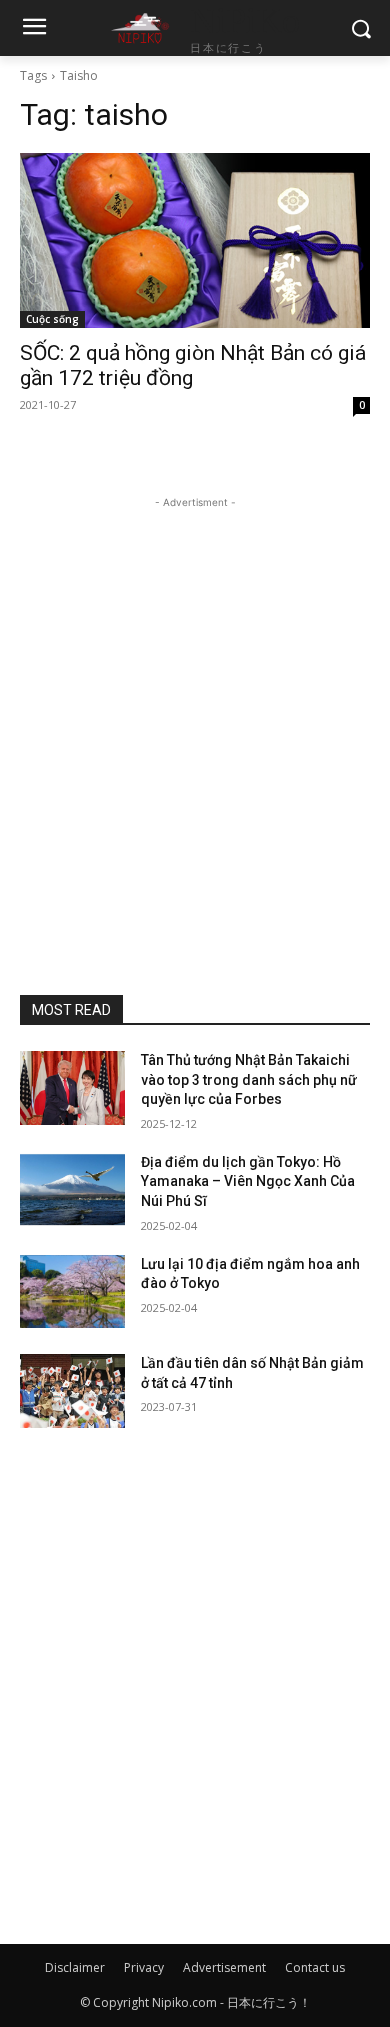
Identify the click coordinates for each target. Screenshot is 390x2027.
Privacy (144, 1967)
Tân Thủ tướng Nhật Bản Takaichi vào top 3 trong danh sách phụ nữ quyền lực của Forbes (249, 1079)
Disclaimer (75, 1967)
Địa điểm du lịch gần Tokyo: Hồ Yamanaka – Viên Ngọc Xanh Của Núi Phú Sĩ (248, 1181)
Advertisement (224, 1967)
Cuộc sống (52, 319)
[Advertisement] (195, 708)
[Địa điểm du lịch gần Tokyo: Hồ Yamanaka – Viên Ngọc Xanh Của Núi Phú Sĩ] (72, 1190)
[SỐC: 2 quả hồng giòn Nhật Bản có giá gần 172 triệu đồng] (195, 240)
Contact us (315, 1967)
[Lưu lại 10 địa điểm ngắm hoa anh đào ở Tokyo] (72, 1292)
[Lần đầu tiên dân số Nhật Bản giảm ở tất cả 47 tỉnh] (72, 1391)
